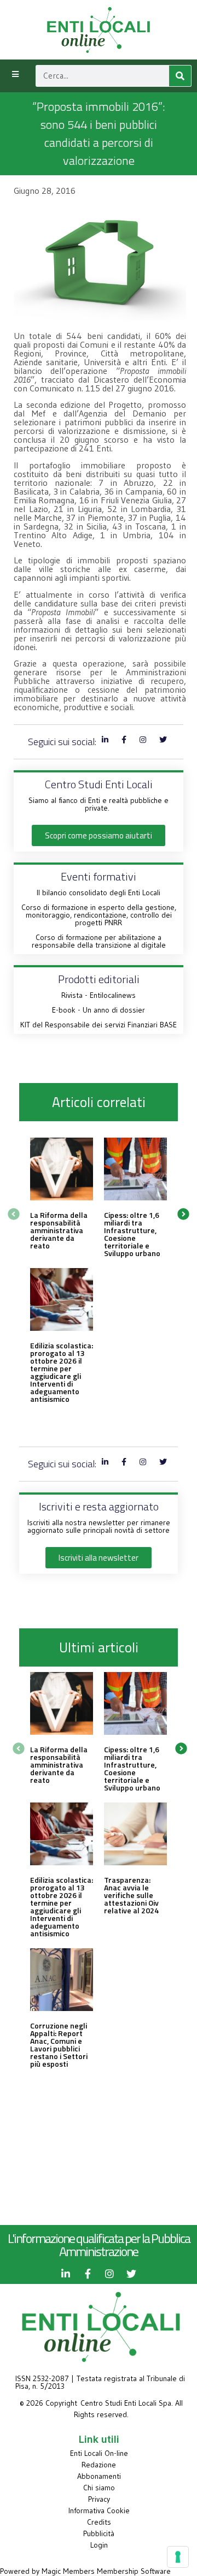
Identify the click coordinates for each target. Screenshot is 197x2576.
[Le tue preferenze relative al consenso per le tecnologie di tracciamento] (178, 2557)
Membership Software (134, 2571)
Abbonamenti (99, 2476)
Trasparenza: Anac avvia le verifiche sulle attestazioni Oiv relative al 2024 (131, 1895)
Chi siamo (99, 2488)
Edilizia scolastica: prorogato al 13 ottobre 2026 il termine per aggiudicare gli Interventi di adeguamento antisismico (62, 1372)
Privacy (99, 2499)
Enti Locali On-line (99, 2453)
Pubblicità (99, 2533)
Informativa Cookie (99, 2510)
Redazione (99, 2465)
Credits (99, 2522)
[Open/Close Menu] (15, 75)
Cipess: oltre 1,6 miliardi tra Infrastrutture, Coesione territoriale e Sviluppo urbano (132, 1234)
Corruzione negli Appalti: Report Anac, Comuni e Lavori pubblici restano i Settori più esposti (59, 2045)
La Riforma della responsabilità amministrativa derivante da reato (59, 1230)
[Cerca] (180, 76)
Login (99, 2545)
